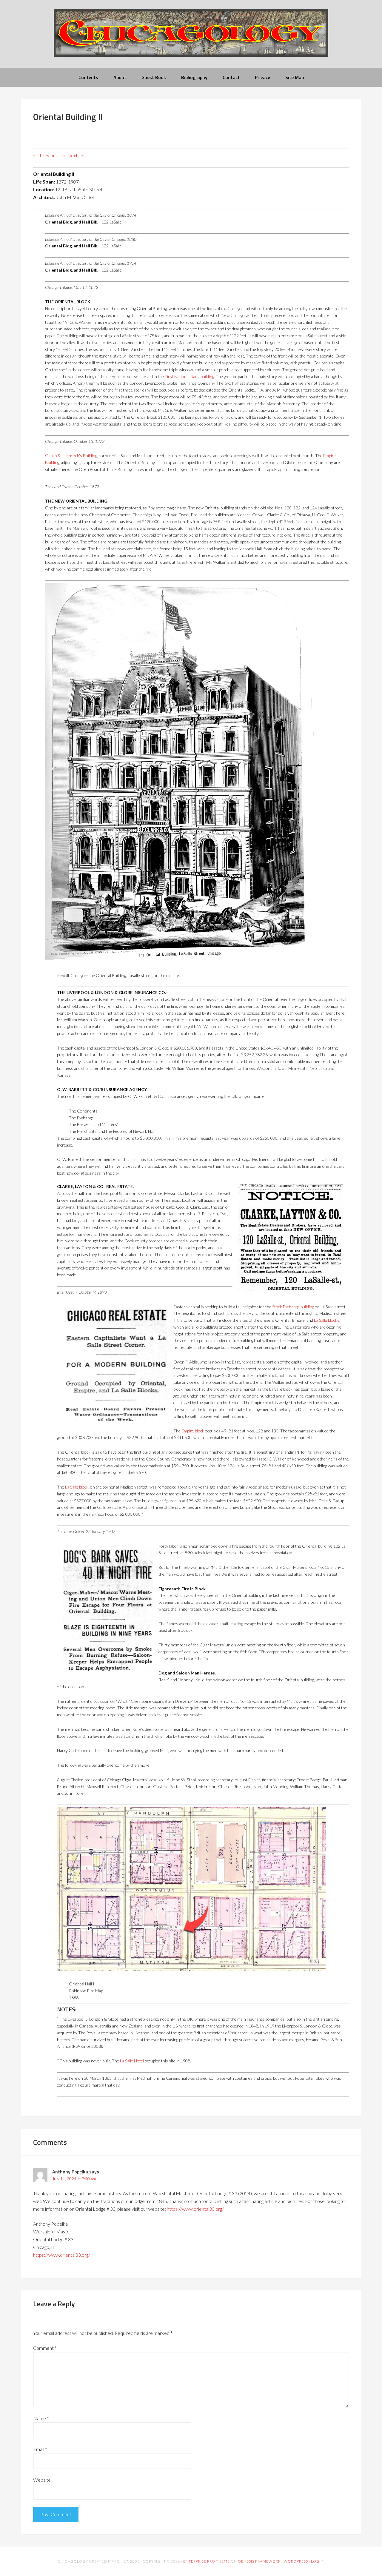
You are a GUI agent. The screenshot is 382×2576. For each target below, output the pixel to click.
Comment (45, 2348)
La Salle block (77, 1487)
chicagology (191, 38)
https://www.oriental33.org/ (195, 2209)
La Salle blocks (327, 1320)
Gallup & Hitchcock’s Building (71, 456)
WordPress (296, 2561)
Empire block (193, 1431)
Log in (318, 2561)
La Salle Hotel (132, 2061)
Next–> (75, 155)
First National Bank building (189, 376)
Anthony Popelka (70, 2172)
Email (40, 2449)
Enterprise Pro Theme (207, 2561)
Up (62, 155)
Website (42, 2480)
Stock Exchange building (293, 1307)
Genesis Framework (259, 2561)
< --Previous (45, 155)
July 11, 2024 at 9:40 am (74, 2179)
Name (41, 2418)
